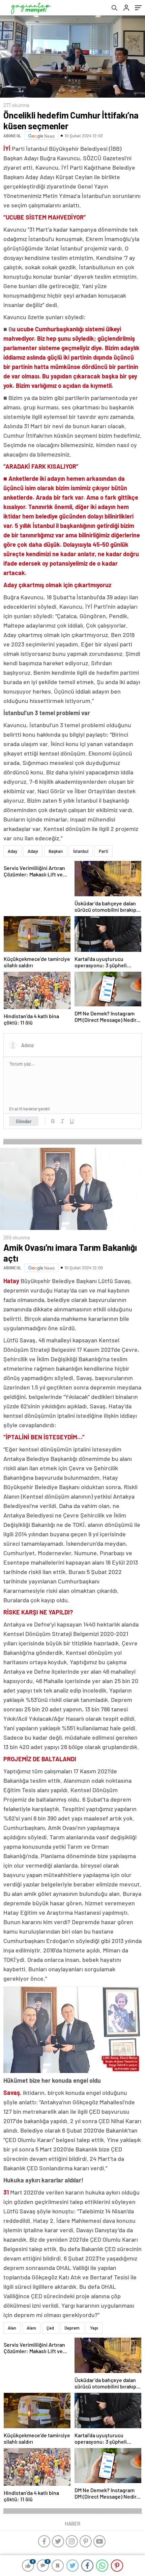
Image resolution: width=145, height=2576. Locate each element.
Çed (50, 2328)
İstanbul (81, 851)
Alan (12, 2328)
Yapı (94, 2328)
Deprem (72, 2328)
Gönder (24, 1121)
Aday (12, 851)
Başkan (56, 851)
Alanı (31, 2328)
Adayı (33, 851)
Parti (104, 851)
